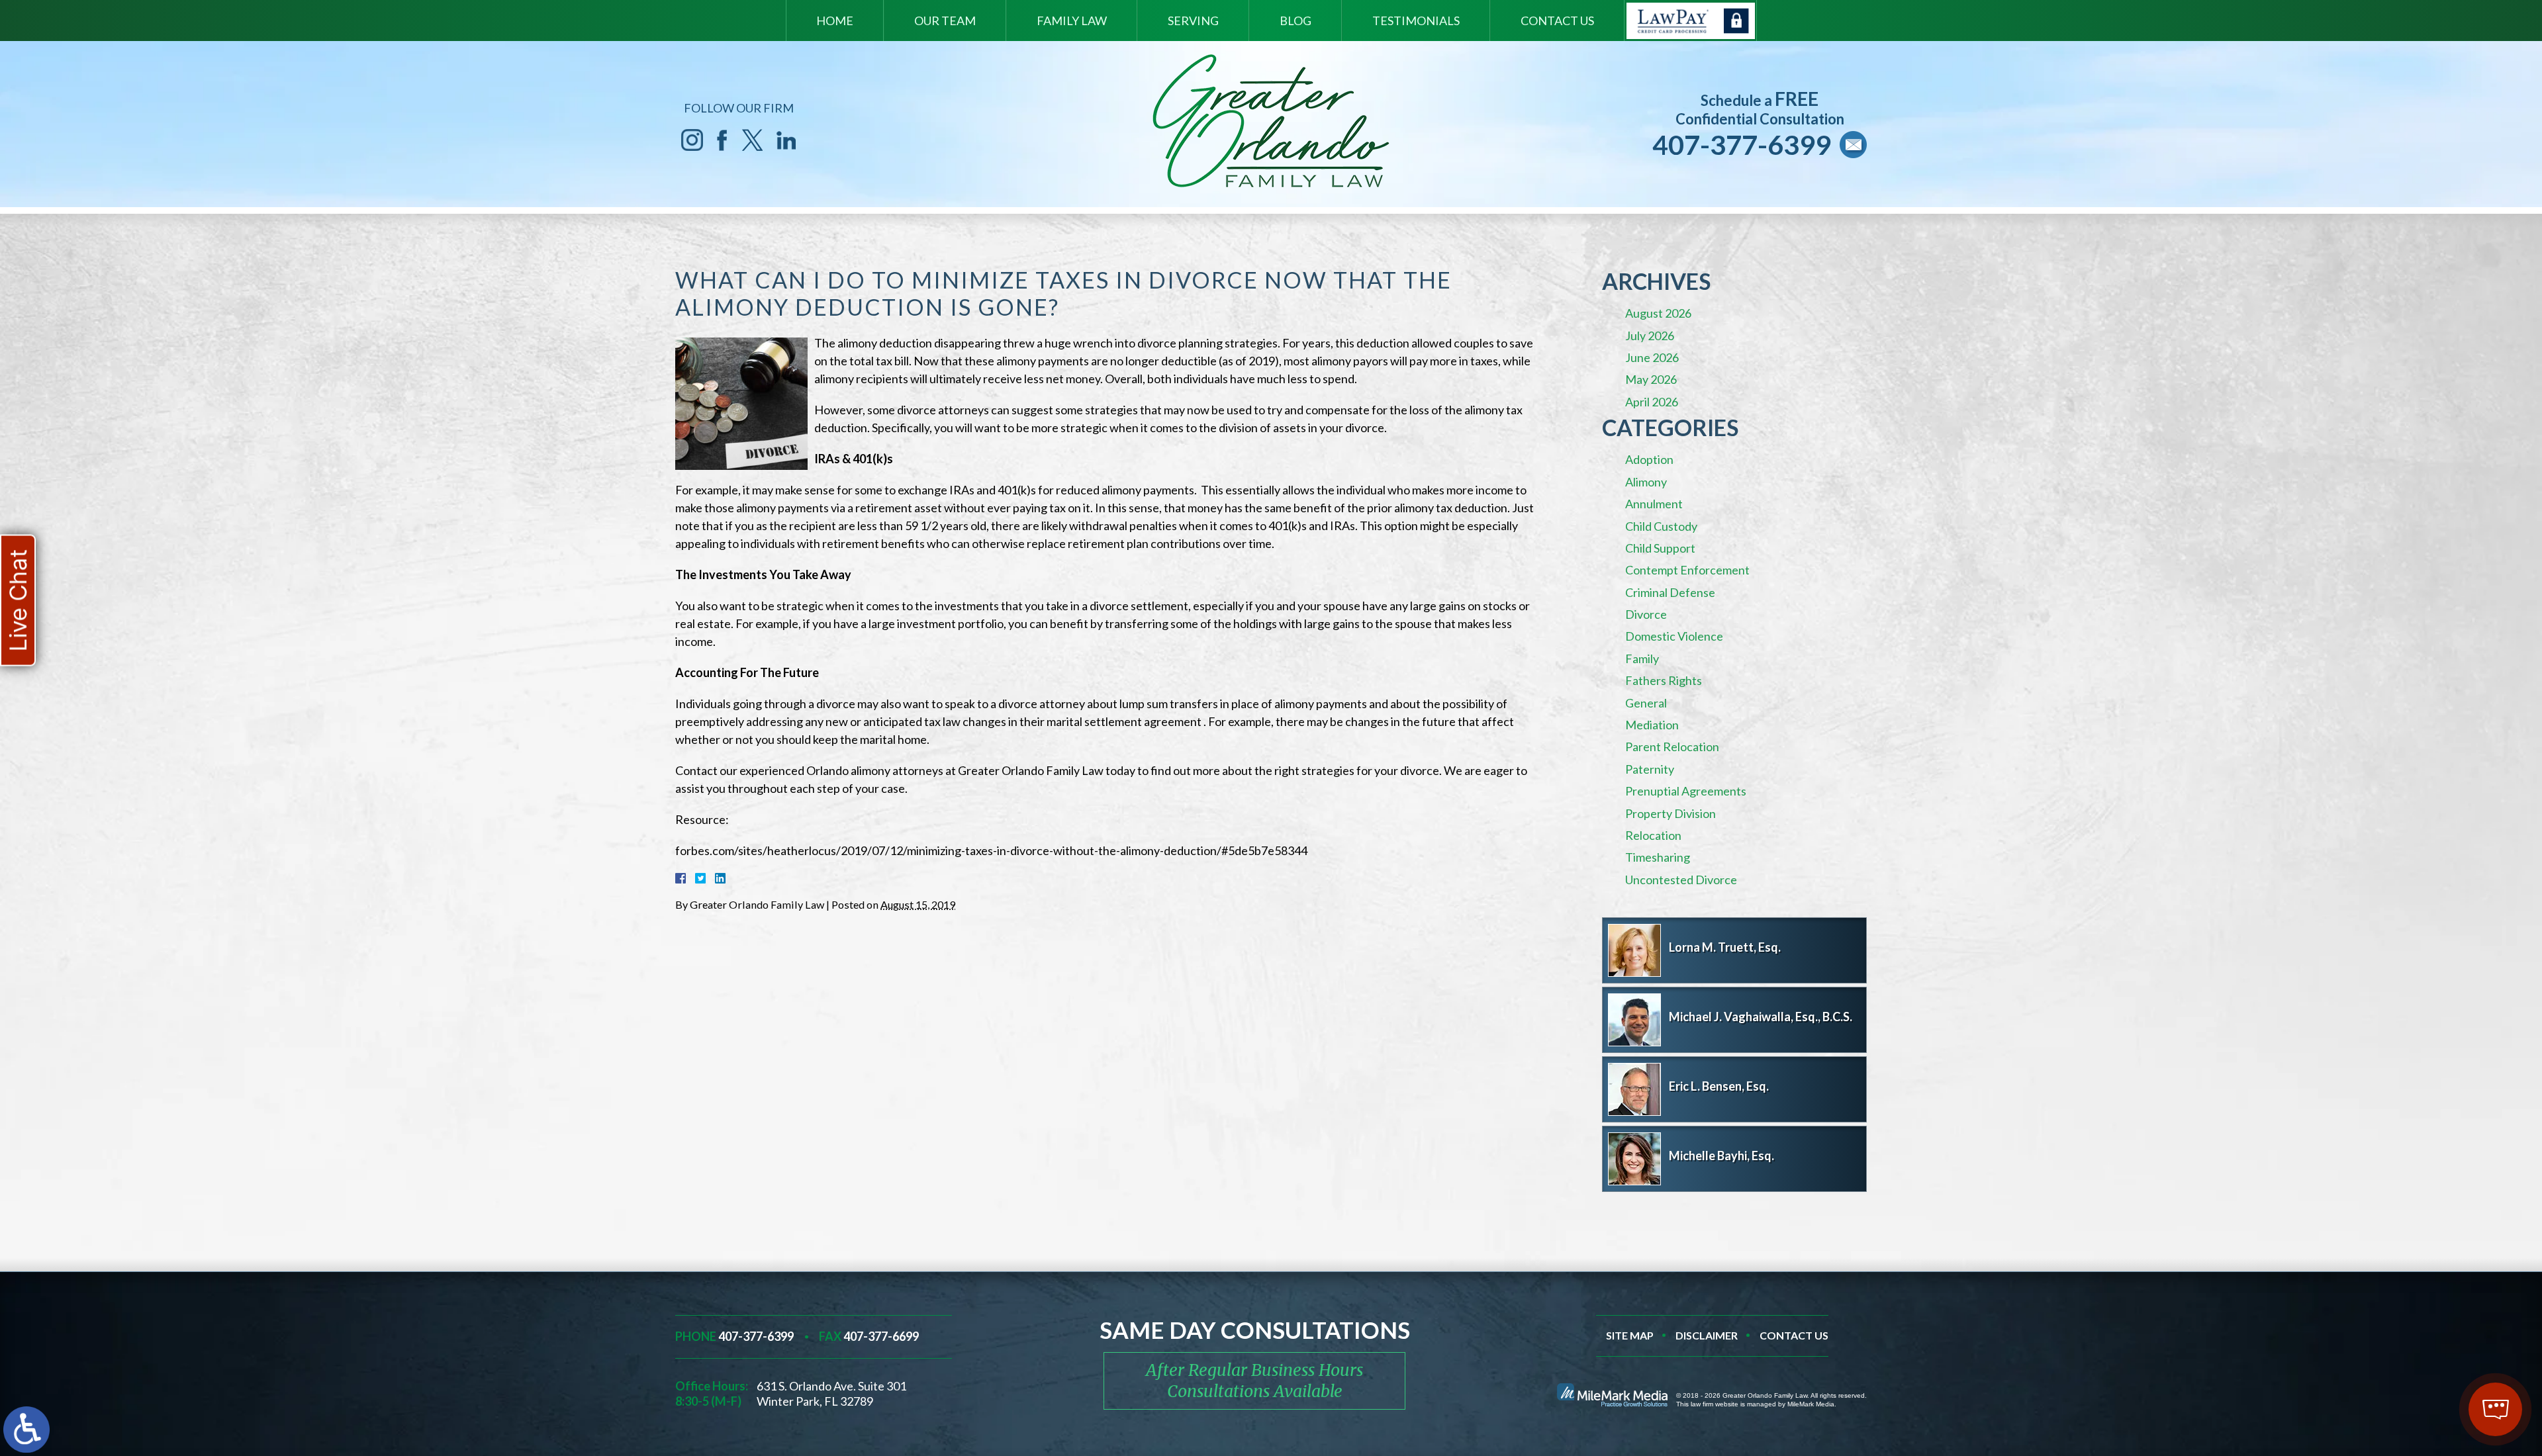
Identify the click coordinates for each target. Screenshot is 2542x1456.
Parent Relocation (1672, 747)
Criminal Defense (1670, 592)
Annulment (1654, 504)
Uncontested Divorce (1681, 880)
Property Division (1671, 813)
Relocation (1653, 835)
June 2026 (1652, 357)
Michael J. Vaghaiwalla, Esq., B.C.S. (1761, 1017)
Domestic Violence (1674, 636)
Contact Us (1557, 21)
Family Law (1072, 21)
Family (1642, 659)
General (1646, 703)
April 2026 (1652, 402)
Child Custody (1661, 526)
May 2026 (1651, 379)
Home (835, 21)
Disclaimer (1707, 1335)
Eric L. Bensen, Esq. (1719, 1086)
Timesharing (1658, 857)
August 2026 (1658, 313)
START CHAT (2433, 1322)
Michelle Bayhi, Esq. (1721, 1156)
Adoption (1649, 459)
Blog (1295, 21)
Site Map (1630, 1335)
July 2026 (1650, 336)
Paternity (1650, 769)
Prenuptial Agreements (1686, 791)
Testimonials (1416, 21)
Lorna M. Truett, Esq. (1725, 947)
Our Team (945, 21)
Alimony (1646, 482)
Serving (1193, 21)
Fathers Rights (1664, 680)
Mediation (1652, 725)
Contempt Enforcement (1687, 570)
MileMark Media (1811, 1404)
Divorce (1646, 614)
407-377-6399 (1742, 145)
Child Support (1660, 548)
